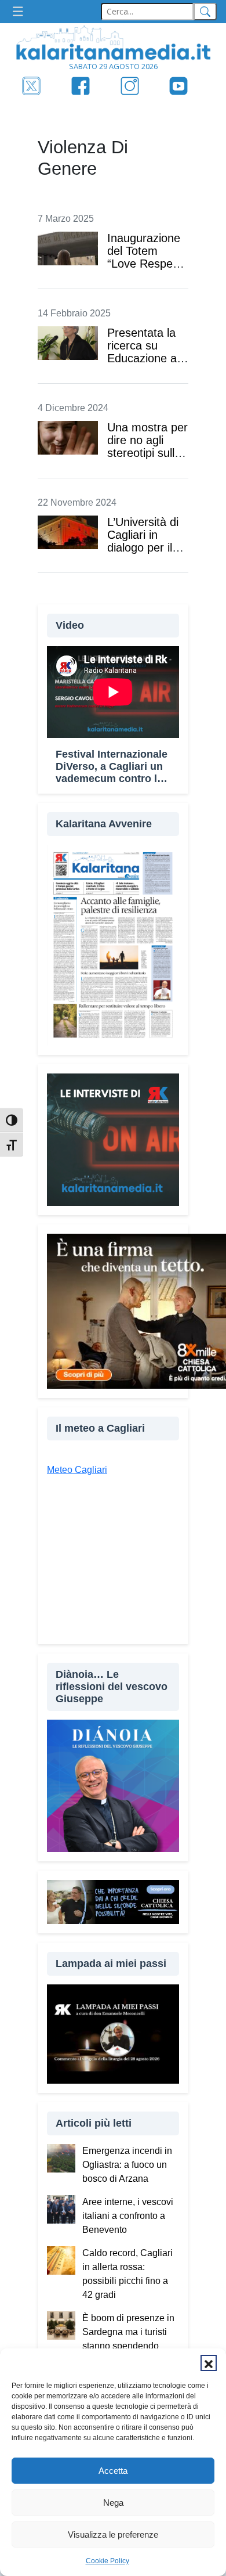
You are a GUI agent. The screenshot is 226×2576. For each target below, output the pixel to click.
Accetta (113, 2471)
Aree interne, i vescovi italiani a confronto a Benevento (128, 2216)
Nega (113, 2503)
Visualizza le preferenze (113, 2534)
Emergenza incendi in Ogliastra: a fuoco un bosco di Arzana (127, 2165)
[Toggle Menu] (21, 12)
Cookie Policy (107, 2561)
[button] (209, 2363)
